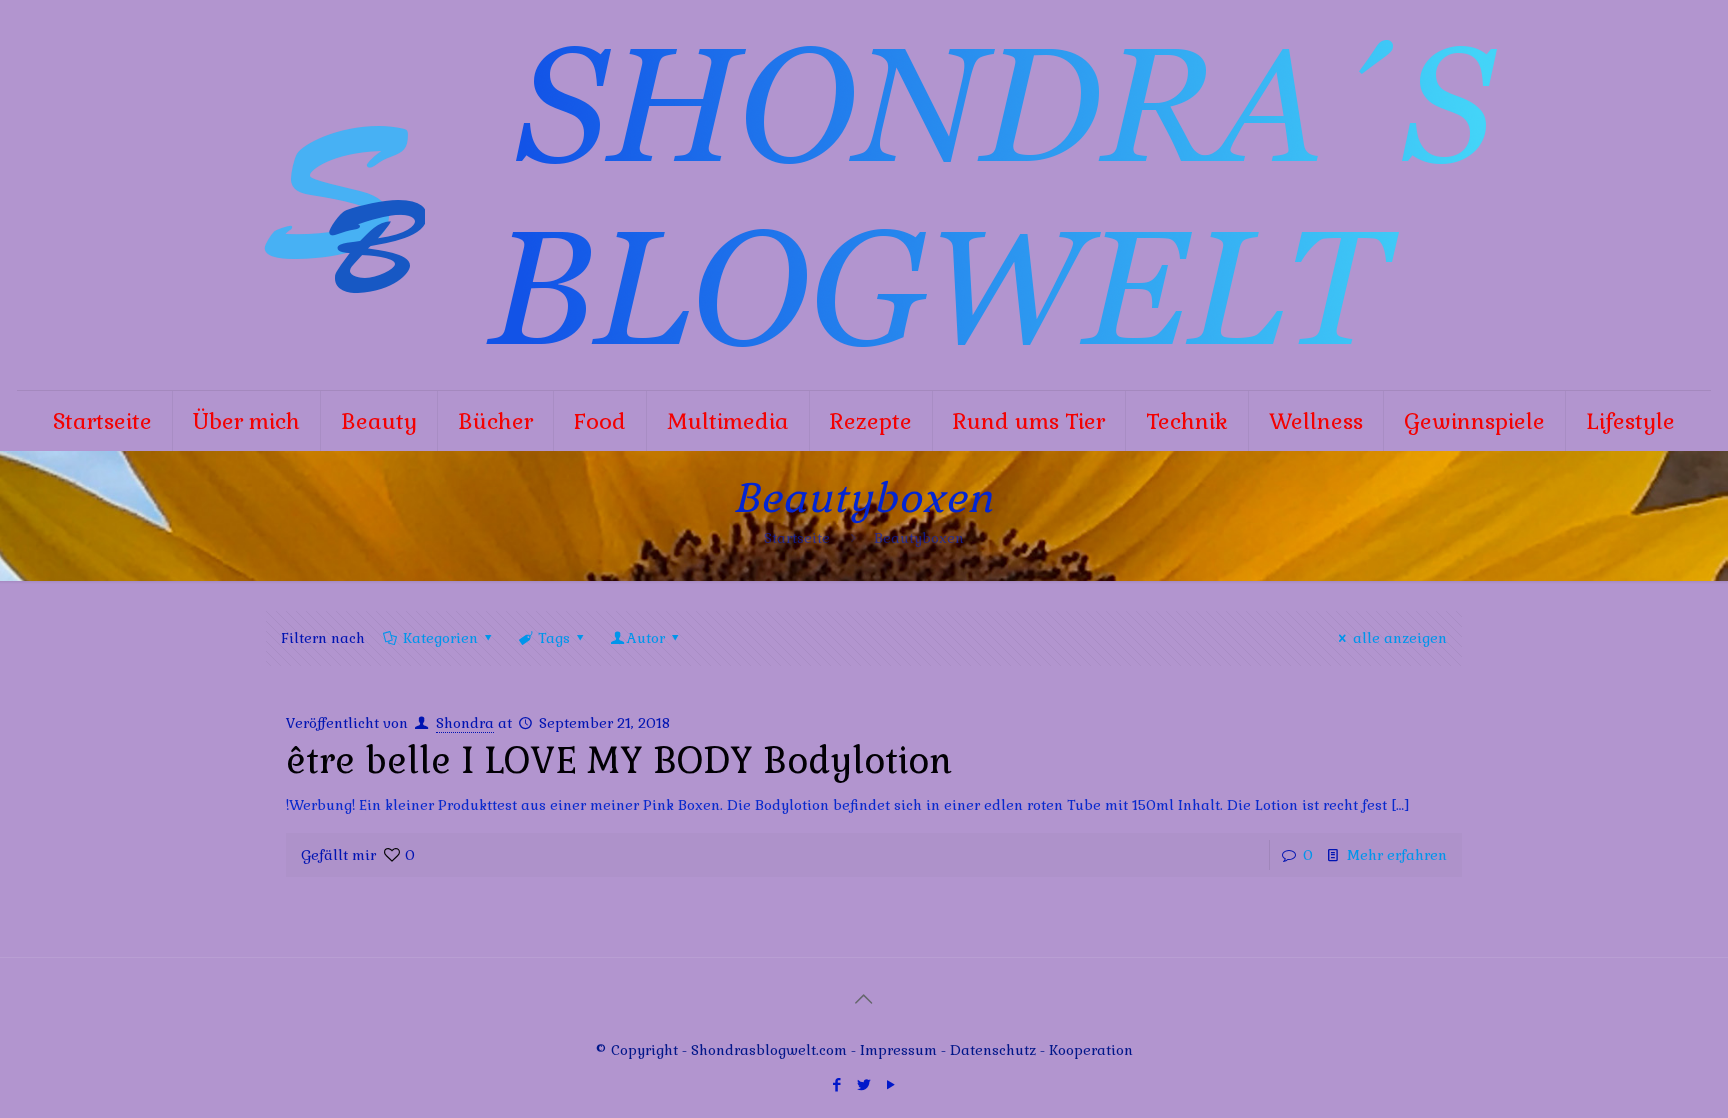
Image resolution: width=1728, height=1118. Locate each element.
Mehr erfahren (1397, 855)
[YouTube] (890, 1084)
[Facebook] (836, 1084)
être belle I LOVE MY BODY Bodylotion (619, 761)
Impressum (898, 1050)
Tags (554, 638)
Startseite (797, 538)
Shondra (465, 723)
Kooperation (1091, 1050)
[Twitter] (863, 1084)
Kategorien (440, 638)
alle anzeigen (1400, 638)
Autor (646, 638)
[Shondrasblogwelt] (864, 195)
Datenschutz (995, 1050)
